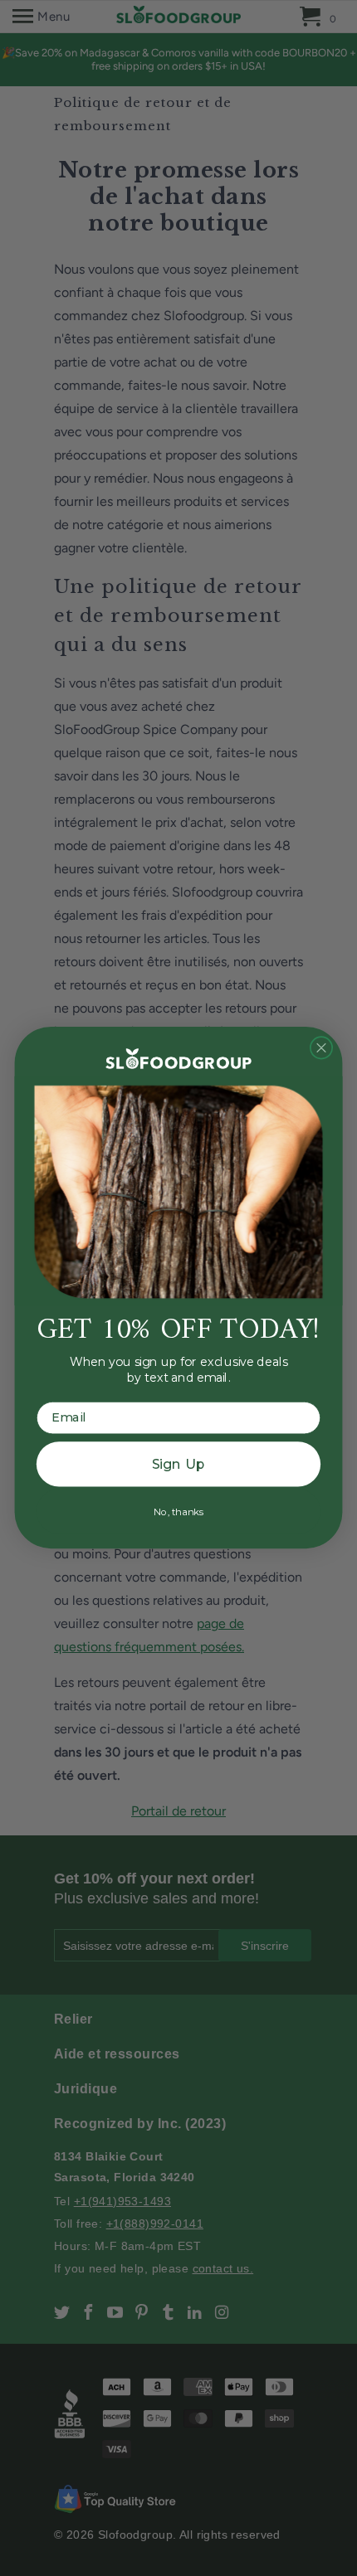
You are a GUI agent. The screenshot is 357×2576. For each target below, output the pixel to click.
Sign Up (179, 1464)
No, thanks (178, 1512)
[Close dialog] (322, 1048)
